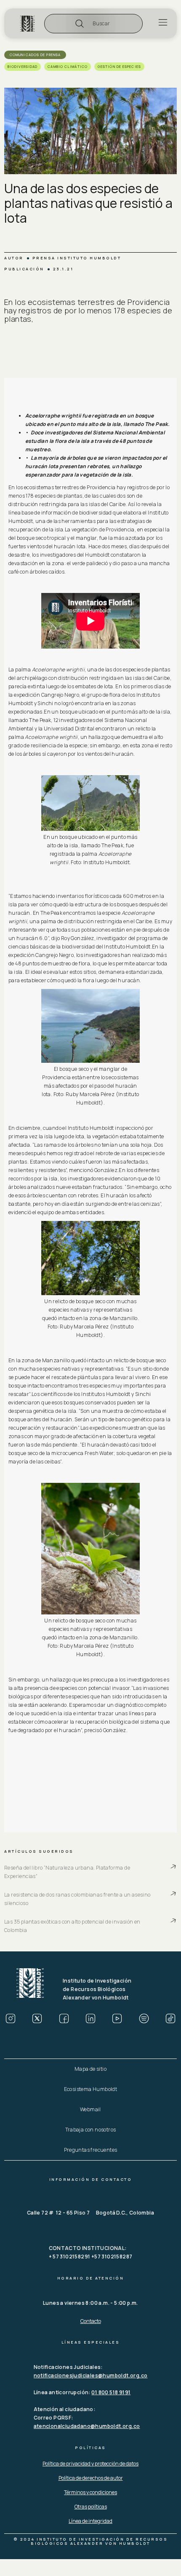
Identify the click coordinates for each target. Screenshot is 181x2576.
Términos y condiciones (90, 2492)
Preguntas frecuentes (91, 2150)
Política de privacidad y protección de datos (90, 2464)
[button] (93, 24)
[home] (27, 24)
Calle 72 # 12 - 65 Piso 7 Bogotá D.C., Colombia (90, 2213)
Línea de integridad (90, 2521)
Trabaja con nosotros (91, 2130)
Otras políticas (91, 2507)
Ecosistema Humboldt (91, 2089)
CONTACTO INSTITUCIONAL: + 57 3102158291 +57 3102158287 (91, 2252)
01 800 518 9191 (111, 2392)
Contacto (91, 2321)
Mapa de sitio (90, 2069)
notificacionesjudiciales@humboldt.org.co (91, 2375)
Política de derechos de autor (91, 2478)
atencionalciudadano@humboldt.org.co (87, 2426)
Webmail (90, 2109)
